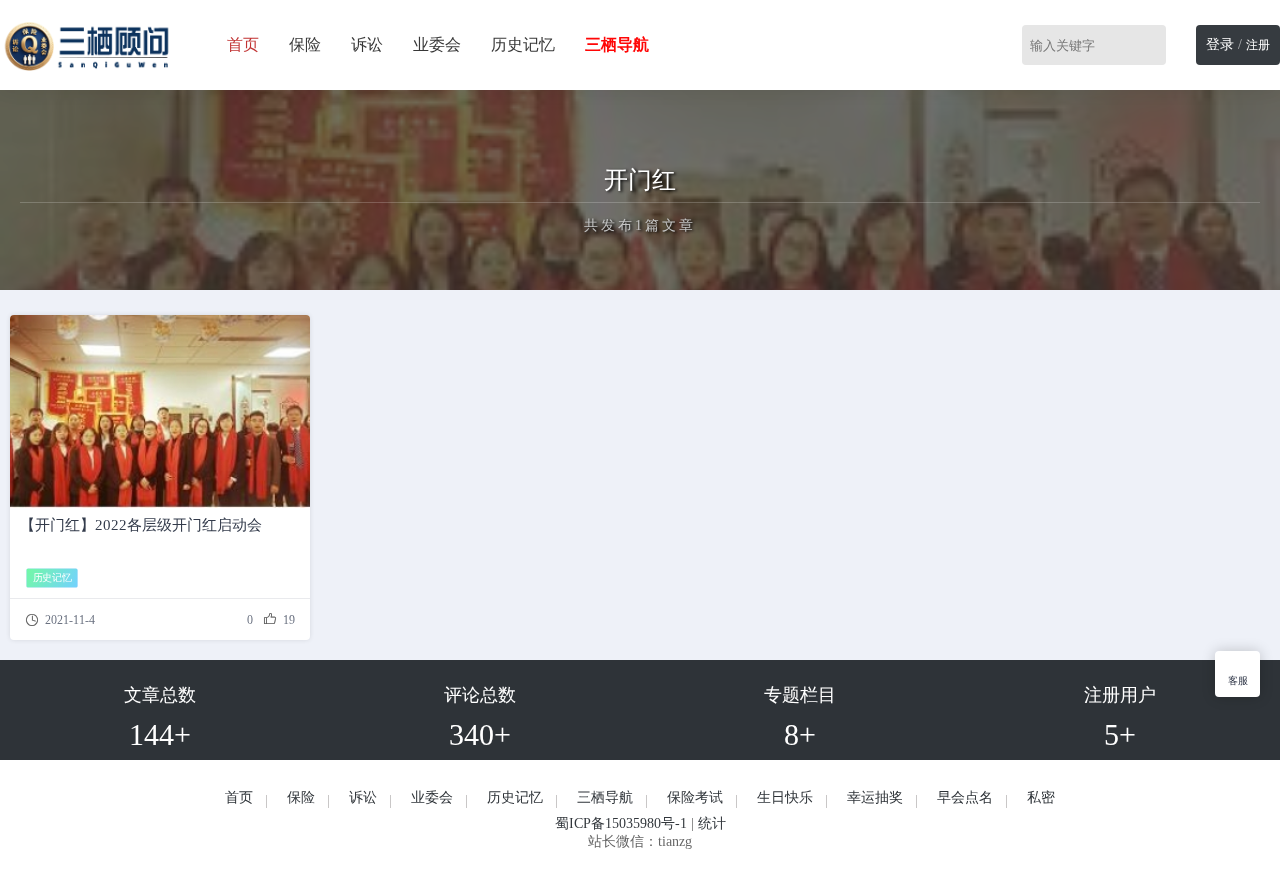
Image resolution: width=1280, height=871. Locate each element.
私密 (1041, 797)
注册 (1258, 45)
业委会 (437, 44)
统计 (712, 823)
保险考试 (695, 797)
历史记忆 (523, 44)
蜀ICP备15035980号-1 (621, 823)
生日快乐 (785, 797)
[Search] (1154, 45)
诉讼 (367, 44)
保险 (305, 44)
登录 (1220, 44)
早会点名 (965, 797)
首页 (243, 44)
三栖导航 (605, 797)
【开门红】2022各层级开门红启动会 (141, 525)
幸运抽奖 (875, 797)
